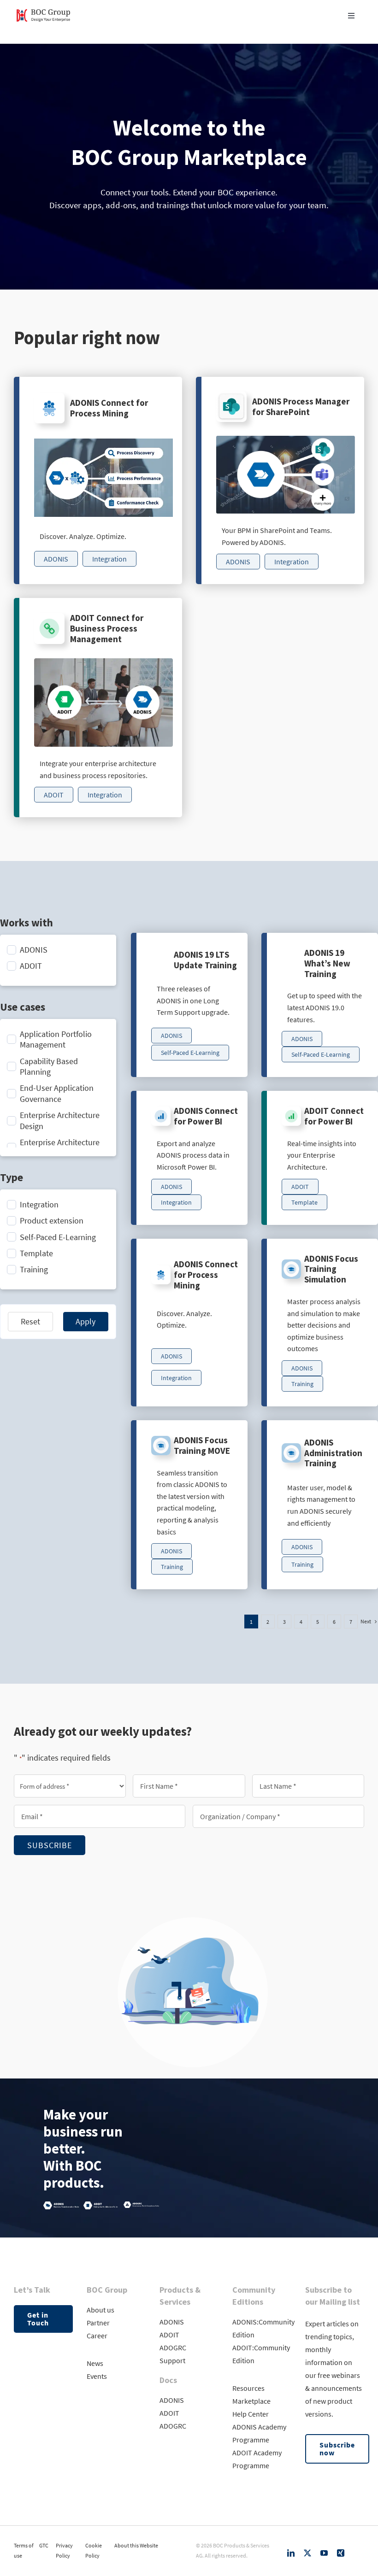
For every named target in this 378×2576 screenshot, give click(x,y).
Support (172, 2360)
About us (100, 2310)
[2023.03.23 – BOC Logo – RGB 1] (43, 9)
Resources (248, 2388)
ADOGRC (173, 2348)
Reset (30, 1321)
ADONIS (172, 2322)
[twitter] (307, 2553)
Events (97, 2376)
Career (97, 2336)
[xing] (341, 2553)
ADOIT (169, 2335)
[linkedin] (291, 2553)
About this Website (136, 2545)
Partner (98, 2323)
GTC (44, 2545)
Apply (86, 1321)
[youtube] (324, 2553)
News (95, 2363)
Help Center (251, 2414)
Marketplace (251, 2401)
